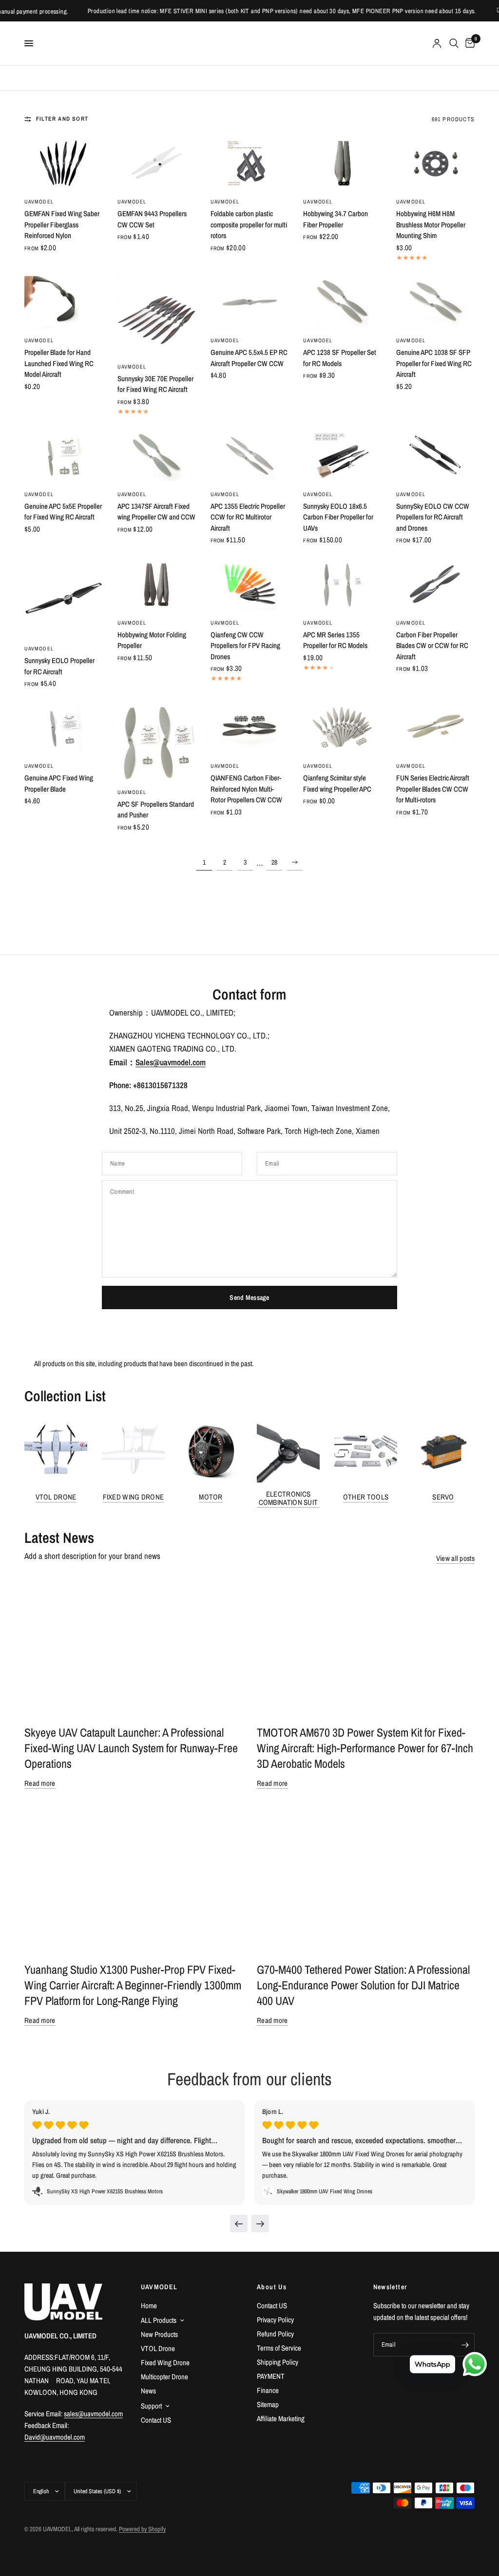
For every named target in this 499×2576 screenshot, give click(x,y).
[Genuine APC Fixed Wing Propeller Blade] (64, 728)
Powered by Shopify (142, 2529)
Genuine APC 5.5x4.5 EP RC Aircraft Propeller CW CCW (249, 358)
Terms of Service (279, 2348)
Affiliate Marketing (281, 2418)
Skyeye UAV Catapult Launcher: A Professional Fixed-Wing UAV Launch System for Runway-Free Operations (131, 1748)
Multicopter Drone (164, 2377)
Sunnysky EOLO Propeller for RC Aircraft (59, 666)
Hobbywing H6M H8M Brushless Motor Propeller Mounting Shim (431, 224)
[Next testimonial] (260, 2224)
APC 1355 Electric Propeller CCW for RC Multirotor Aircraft (248, 517)
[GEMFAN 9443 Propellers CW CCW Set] (157, 163)
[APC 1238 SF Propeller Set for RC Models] (342, 302)
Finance (268, 2390)
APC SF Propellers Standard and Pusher (156, 810)
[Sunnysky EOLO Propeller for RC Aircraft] (64, 597)
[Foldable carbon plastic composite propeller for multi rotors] (250, 163)
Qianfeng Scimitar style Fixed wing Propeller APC (337, 783)
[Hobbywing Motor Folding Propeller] (157, 584)
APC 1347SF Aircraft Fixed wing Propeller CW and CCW (156, 512)
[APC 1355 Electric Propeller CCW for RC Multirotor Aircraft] (250, 456)
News (148, 2391)
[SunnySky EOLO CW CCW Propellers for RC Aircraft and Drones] (435, 456)
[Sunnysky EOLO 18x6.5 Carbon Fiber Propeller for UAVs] (342, 456)
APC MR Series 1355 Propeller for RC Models (335, 640)
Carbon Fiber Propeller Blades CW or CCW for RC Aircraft (432, 646)
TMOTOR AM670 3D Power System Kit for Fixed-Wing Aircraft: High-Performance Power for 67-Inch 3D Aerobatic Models (365, 1748)
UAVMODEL (39, 202)
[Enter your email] (465, 2345)
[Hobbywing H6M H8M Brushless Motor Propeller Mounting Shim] (435, 163)
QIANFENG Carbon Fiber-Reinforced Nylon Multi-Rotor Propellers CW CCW (246, 789)
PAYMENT (271, 2376)
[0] (468, 43)
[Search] (454, 43)
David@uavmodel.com (55, 2437)
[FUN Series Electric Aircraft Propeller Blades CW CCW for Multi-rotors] (435, 728)
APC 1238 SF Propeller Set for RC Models (340, 358)
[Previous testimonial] (239, 2224)
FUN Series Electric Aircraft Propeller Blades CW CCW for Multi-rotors (433, 789)
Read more (40, 1783)
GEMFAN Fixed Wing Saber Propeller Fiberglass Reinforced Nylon (62, 224)
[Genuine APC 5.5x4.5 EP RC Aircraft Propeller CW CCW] (250, 302)
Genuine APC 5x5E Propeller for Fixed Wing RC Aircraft (63, 512)
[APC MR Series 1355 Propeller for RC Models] (342, 584)
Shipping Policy (278, 2362)
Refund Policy (275, 2334)
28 (274, 862)
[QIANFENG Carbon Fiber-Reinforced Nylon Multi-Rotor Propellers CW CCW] (250, 728)
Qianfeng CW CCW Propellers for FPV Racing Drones (245, 646)
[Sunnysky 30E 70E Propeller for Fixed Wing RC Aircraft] (157, 315)
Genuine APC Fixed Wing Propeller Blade (59, 783)
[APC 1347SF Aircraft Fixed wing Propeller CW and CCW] (157, 456)
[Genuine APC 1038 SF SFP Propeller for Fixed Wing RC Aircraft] (435, 302)
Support (151, 2406)
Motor (211, 1497)
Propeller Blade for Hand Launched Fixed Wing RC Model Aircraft (59, 363)
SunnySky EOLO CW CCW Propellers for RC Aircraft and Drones (433, 517)
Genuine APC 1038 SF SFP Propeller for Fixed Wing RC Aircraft (434, 363)
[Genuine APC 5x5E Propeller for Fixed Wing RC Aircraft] (64, 456)
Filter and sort (62, 119)
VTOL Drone (56, 1497)
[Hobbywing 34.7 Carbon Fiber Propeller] (342, 163)
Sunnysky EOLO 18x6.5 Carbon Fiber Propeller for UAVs (338, 517)
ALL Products (159, 2320)
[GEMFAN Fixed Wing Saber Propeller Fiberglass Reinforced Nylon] (64, 163)
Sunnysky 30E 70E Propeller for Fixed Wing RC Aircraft (155, 384)
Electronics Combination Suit (288, 1498)
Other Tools (366, 1497)
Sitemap (268, 2404)
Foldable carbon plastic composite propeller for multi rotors (249, 224)
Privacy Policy (275, 2320)
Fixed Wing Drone (134, 1497)
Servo (443, 1497)
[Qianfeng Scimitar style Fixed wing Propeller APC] (342, 728)
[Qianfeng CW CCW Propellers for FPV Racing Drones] (250, 584)
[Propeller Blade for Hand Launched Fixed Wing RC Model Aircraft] (64, 302)
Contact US (156, 2420)
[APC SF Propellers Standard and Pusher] (157, 741)
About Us (272, 2287)
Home (149, 2306)
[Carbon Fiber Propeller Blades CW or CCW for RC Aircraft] (435, 584)
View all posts (455, 1558)
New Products (159, 2334)
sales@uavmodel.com (93, 2414)
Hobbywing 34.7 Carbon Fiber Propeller (336, 219)
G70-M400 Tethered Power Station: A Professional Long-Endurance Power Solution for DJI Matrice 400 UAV (363, 1985)
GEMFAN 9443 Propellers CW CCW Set (152, 219)
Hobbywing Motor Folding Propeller (152, 640)
